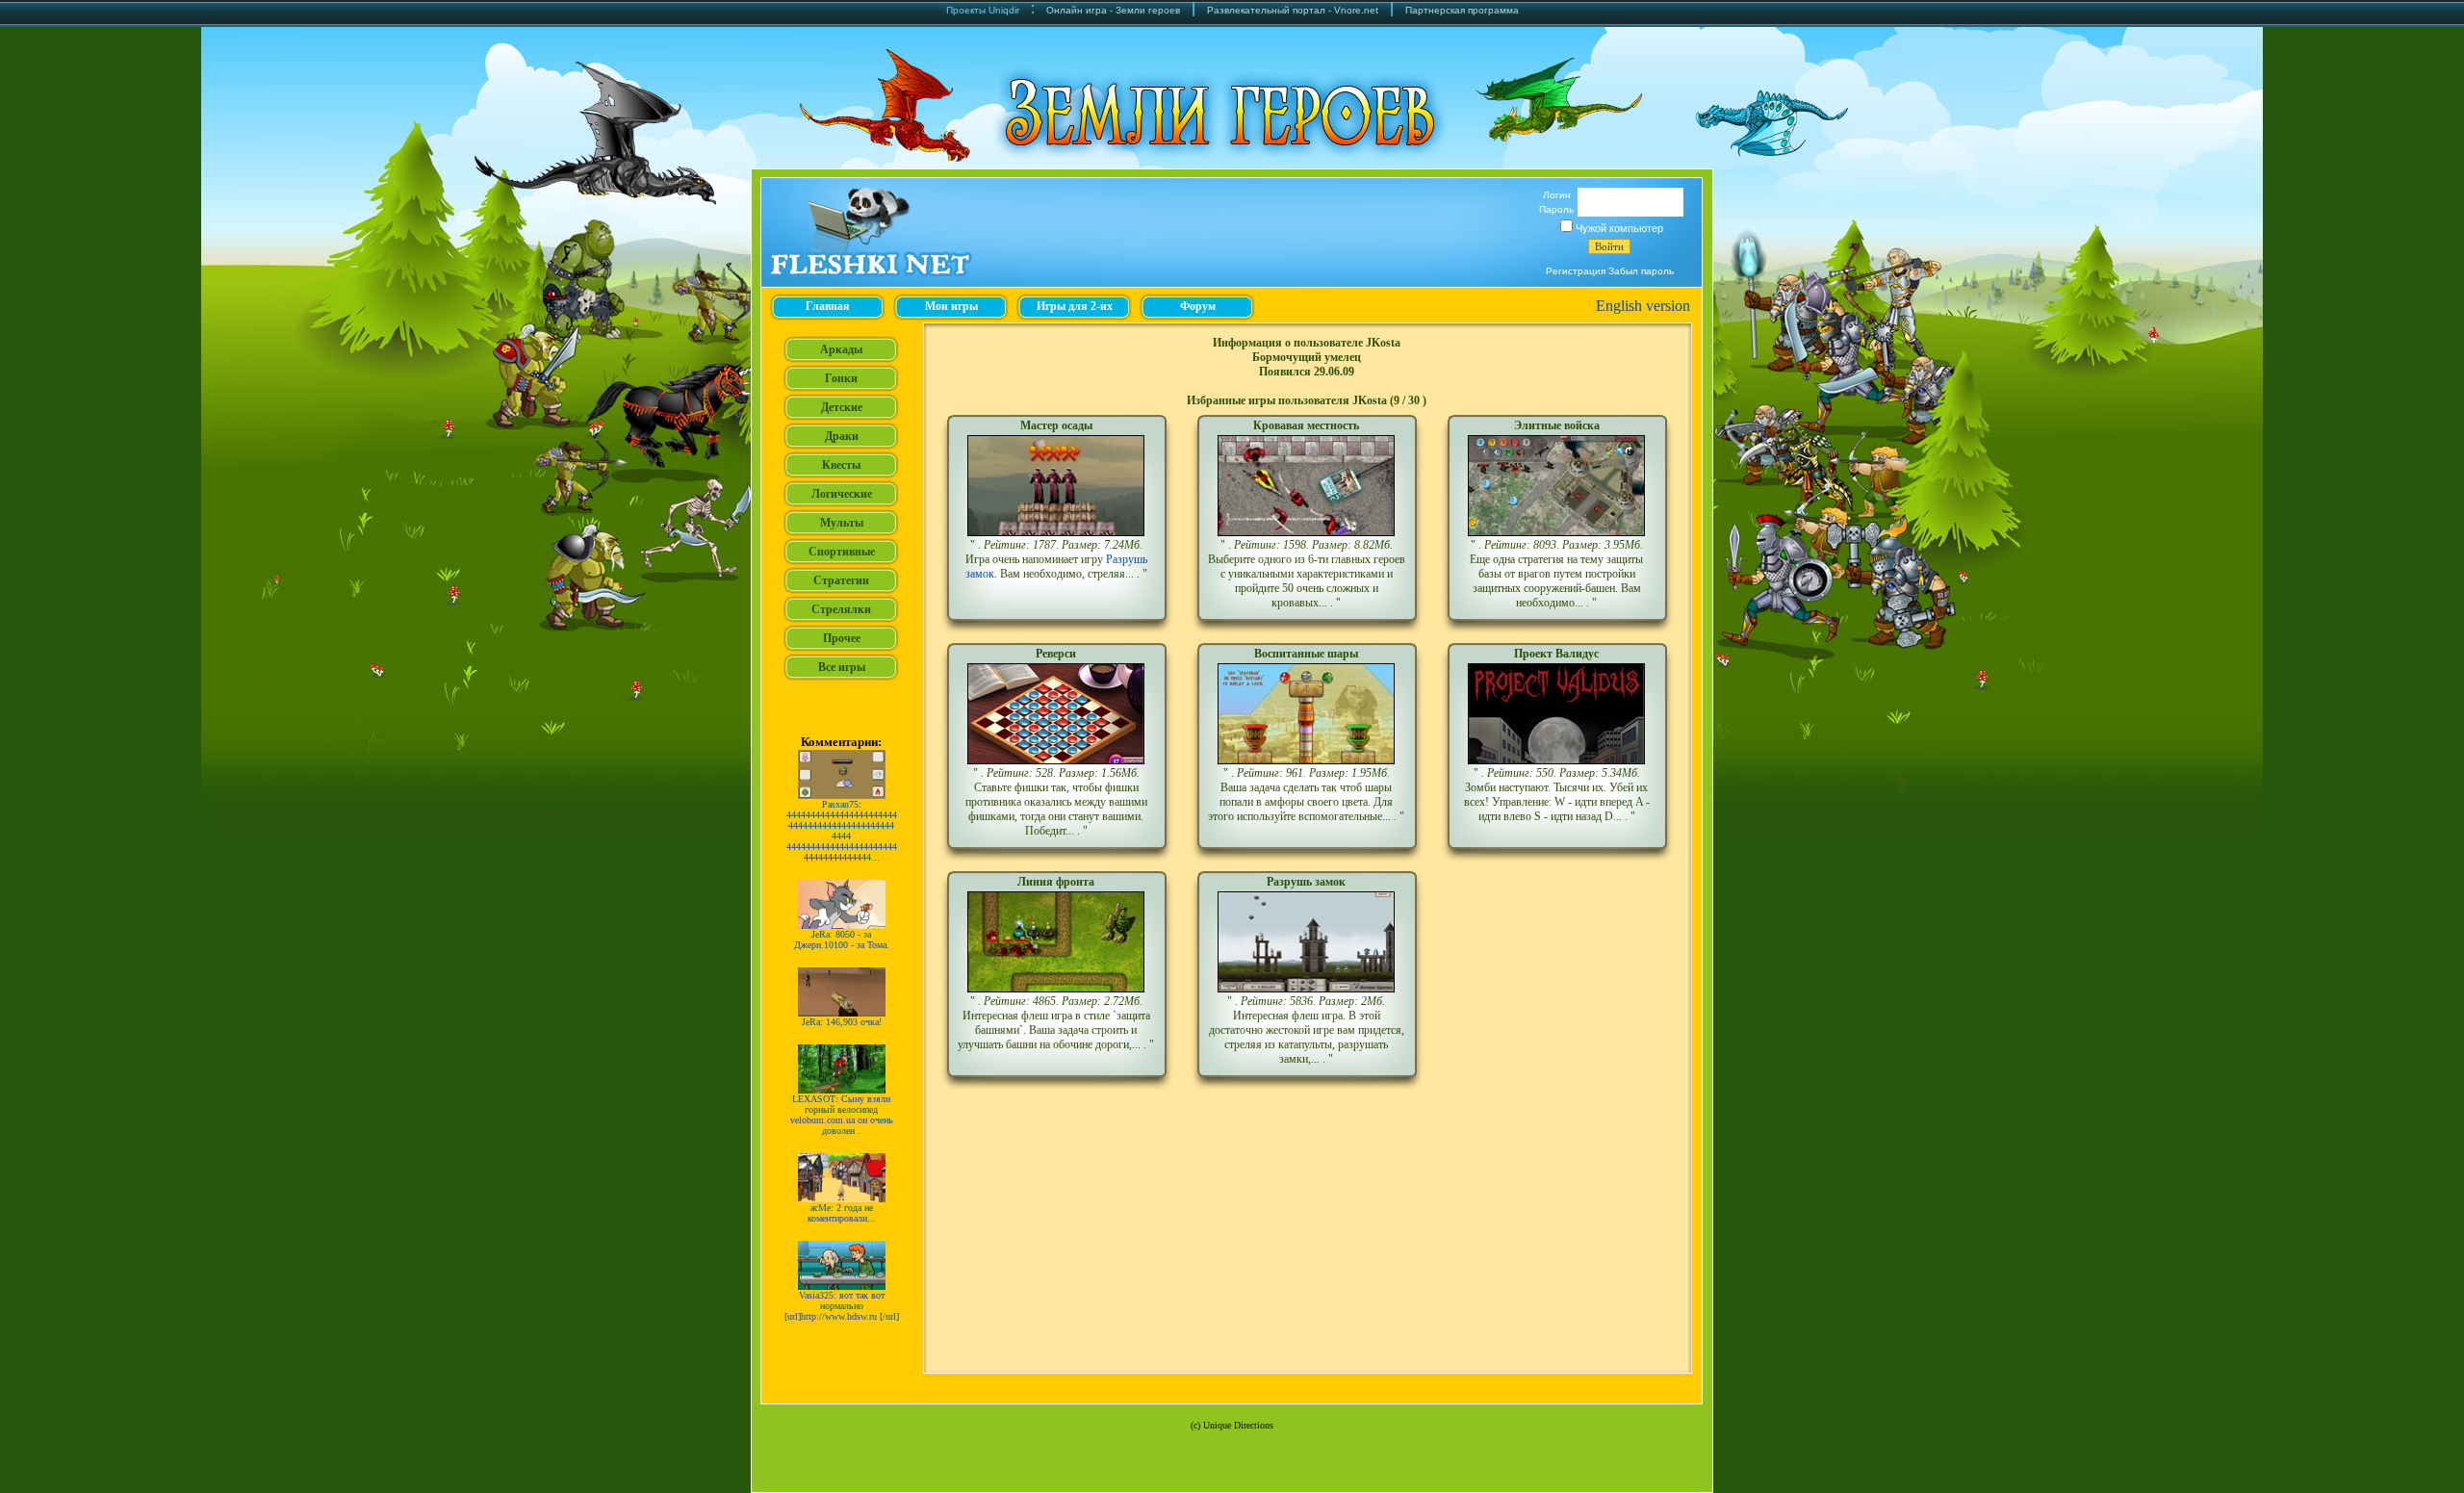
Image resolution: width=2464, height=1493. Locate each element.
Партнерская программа (1462, 10)
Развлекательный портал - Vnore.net (1293, 10)
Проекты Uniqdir (983, 10)
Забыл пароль (1641, 271)
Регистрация (1576, 271)
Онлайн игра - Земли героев (1113, 10)
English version (1643, 306)
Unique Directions (1238, 1425)
